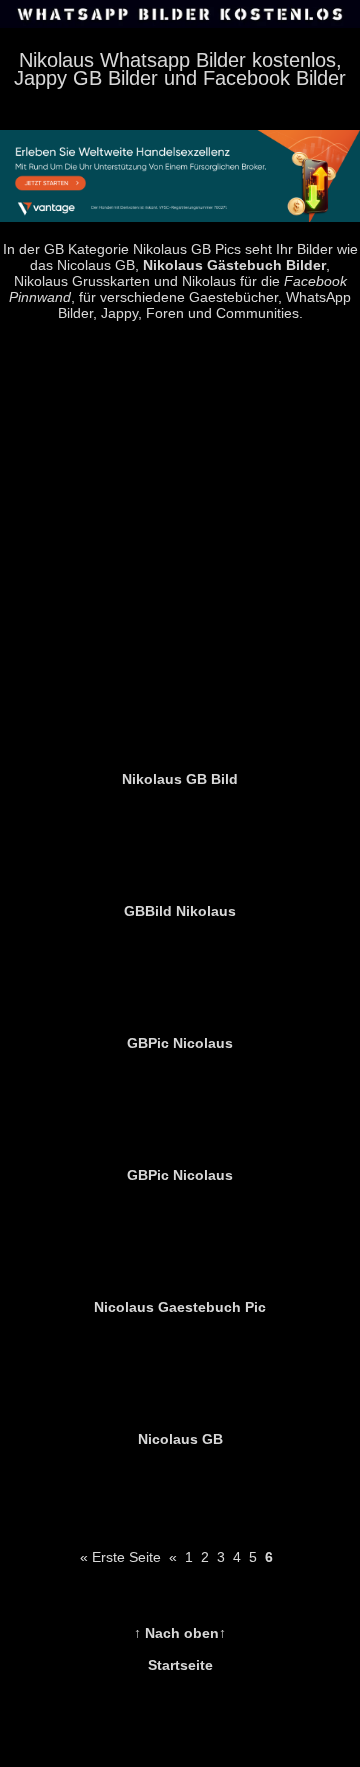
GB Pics (216, 249)
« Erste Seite (120, 1557)
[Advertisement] (180, 543)
